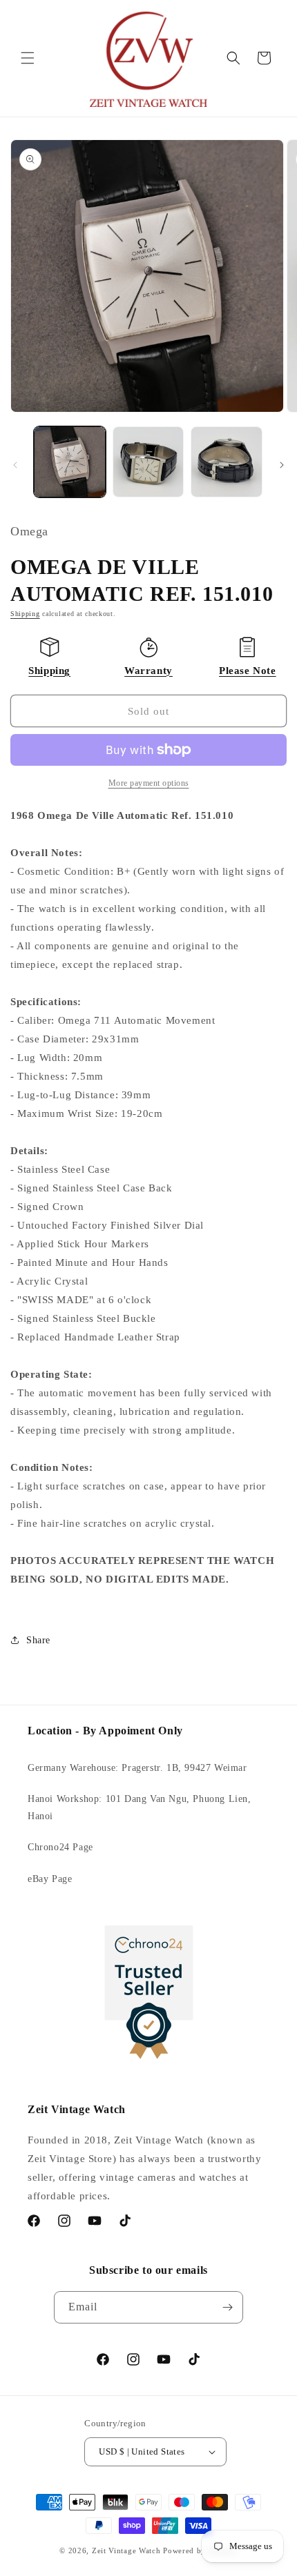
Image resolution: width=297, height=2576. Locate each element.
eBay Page (50, 1879)
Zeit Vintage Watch (126, 2550)
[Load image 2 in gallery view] (148, 462)
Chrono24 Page (60, 1847)
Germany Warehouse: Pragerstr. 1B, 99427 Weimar (137, 1768)
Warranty (148, 671)
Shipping (25, 614)
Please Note (248, 671)
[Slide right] (282, 465)
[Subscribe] (227, 2307)
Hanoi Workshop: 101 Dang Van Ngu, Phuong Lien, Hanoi (140, 1807)
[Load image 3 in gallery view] (227, 462)
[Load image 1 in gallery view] (70, 462)
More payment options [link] (149, 783)
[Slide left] (15, 465)
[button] (28, 58)
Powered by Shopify (200, 2550)
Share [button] (38, 1640)
